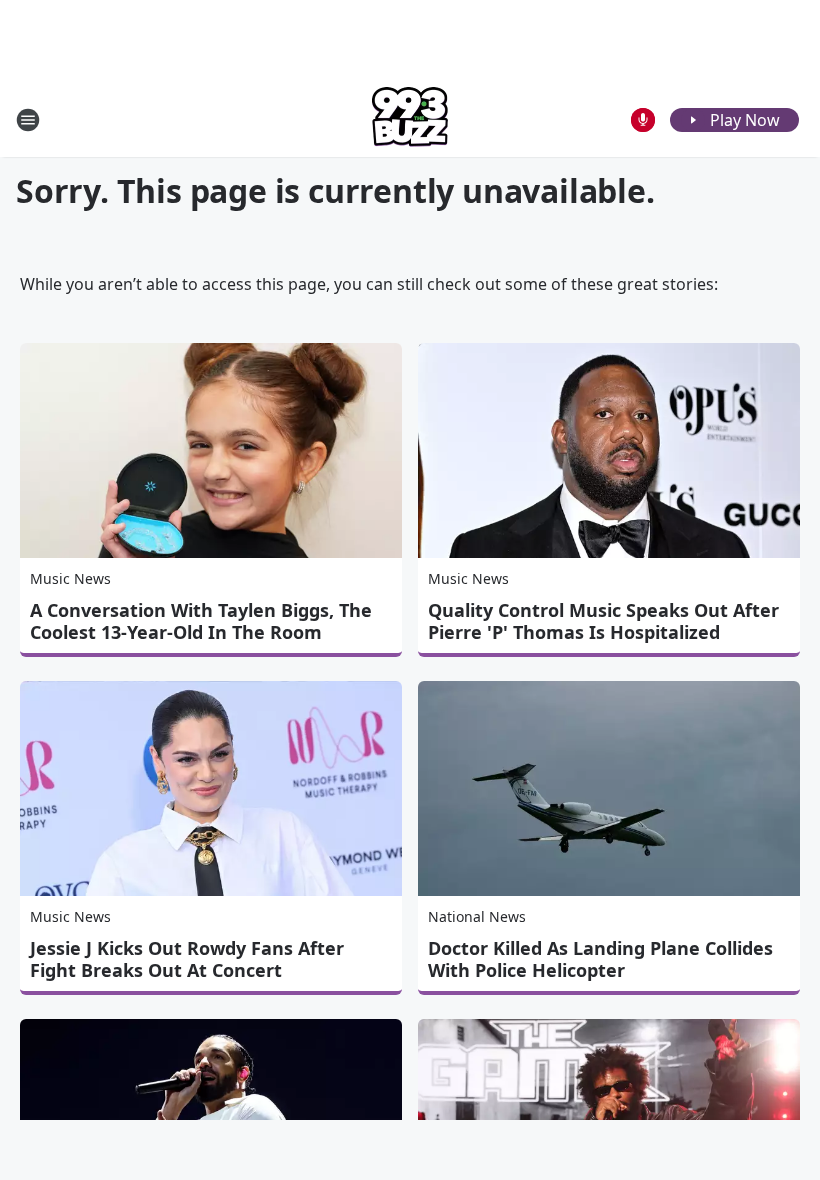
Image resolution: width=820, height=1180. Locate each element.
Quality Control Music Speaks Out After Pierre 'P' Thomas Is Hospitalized (603, 621)
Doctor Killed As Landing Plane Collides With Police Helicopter (600, 959)
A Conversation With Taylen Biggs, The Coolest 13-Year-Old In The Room (201, 621)
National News (477, 916)
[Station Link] (410, 119)
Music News (70, 578)
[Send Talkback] (643, 120)
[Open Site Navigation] (28, 120)
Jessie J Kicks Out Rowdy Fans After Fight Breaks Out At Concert (187, 959)
